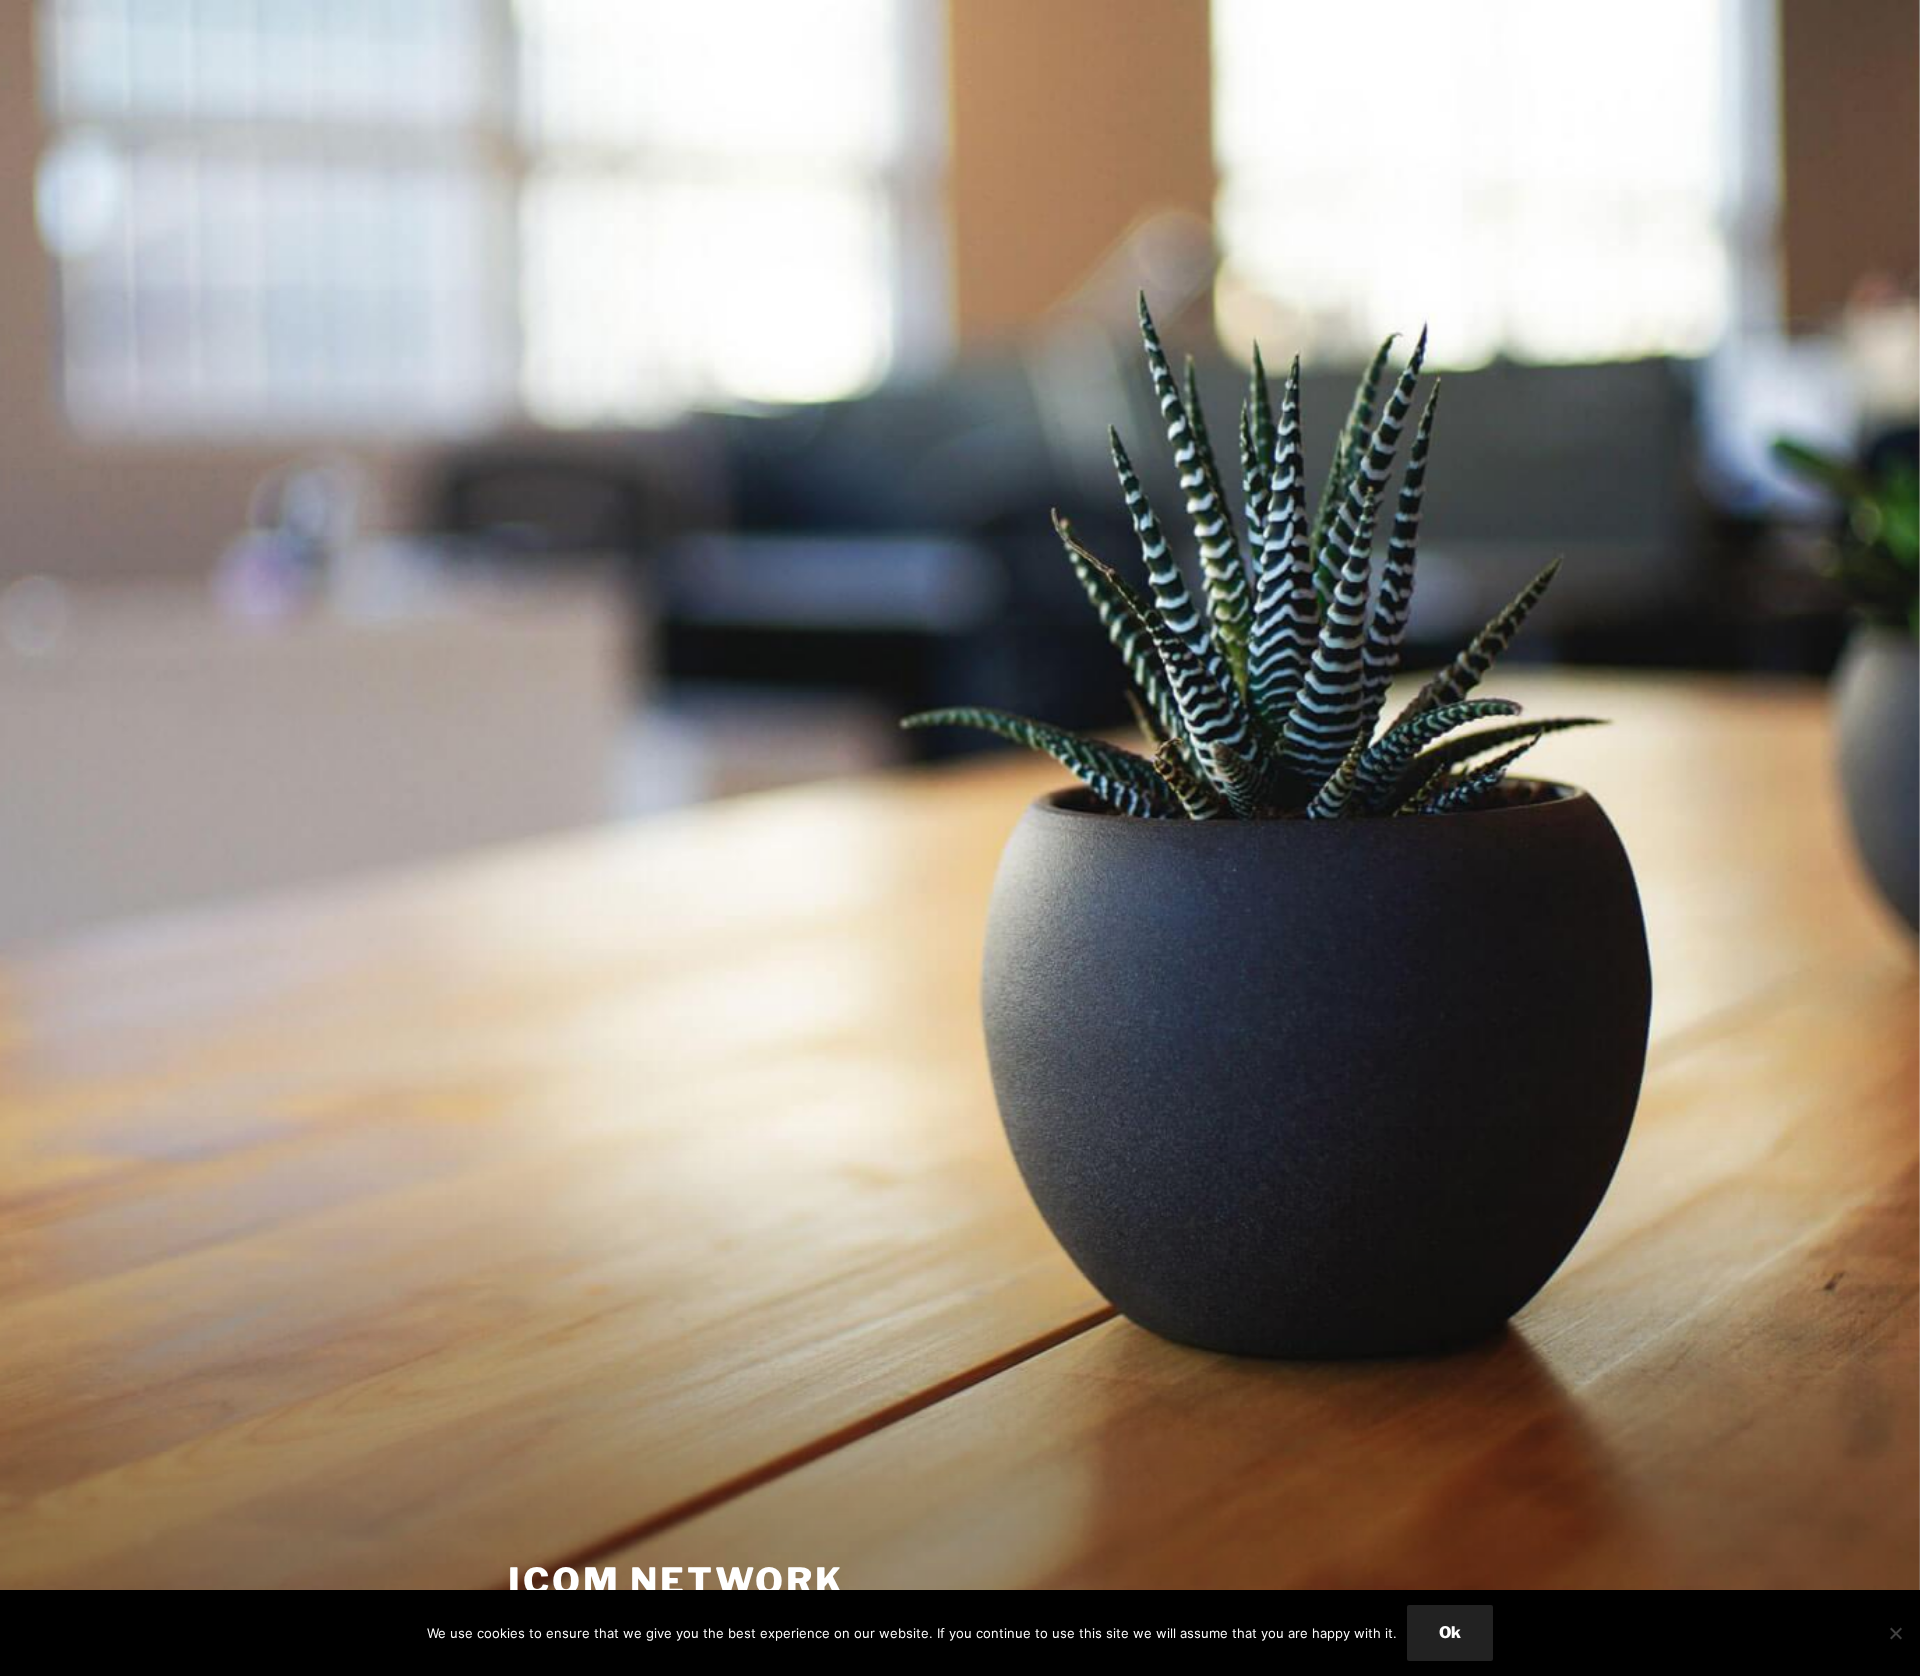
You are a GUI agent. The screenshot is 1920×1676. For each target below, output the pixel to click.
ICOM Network (676, 1581)
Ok (1450, 1632)
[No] (1895, 1633)
